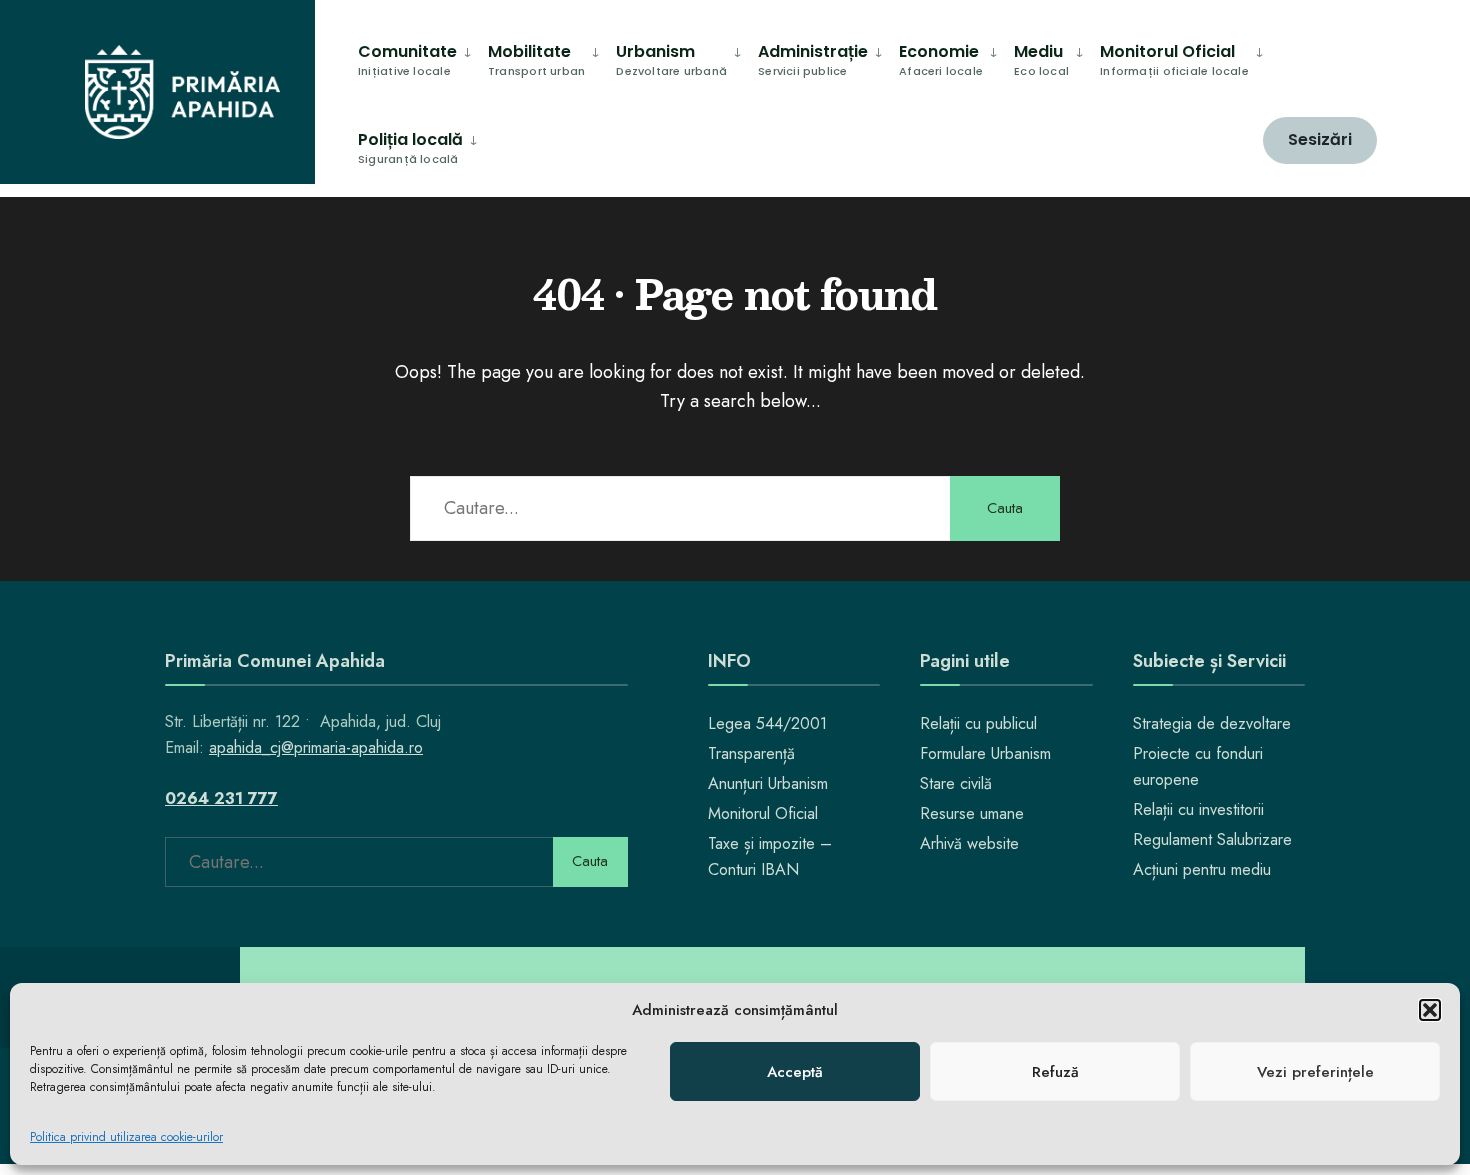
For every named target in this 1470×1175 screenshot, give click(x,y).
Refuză (1055, 1072)
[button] (1430, 1010)
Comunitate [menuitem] (407, 59)
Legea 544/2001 (767, 723)
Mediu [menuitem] (1041, 59)
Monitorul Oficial (763, 813)
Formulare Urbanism (985, 753)
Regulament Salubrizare (1212, 839)
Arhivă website (969, 843)
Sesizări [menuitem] (1320, 139)
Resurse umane (972, 813)
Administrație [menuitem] (813, 59)
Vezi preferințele (1315, 1072)
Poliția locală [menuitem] (410, 147)
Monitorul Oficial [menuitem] (1174, 59)
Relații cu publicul (978, 723)
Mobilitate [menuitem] (536, 59)
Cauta (1005, 508)
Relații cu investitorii (1198, 809)
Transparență (751, 753)
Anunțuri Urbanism (768, 783)
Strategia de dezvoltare (1212, 723)
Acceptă (795, 1072)
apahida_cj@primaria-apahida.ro (316, 747)
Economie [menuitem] (941, 59)
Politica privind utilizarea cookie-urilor (126, 1137)
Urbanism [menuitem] (671, 59)
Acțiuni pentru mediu (1202, 869)
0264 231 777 (221, 798)
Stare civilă (956, 783)
